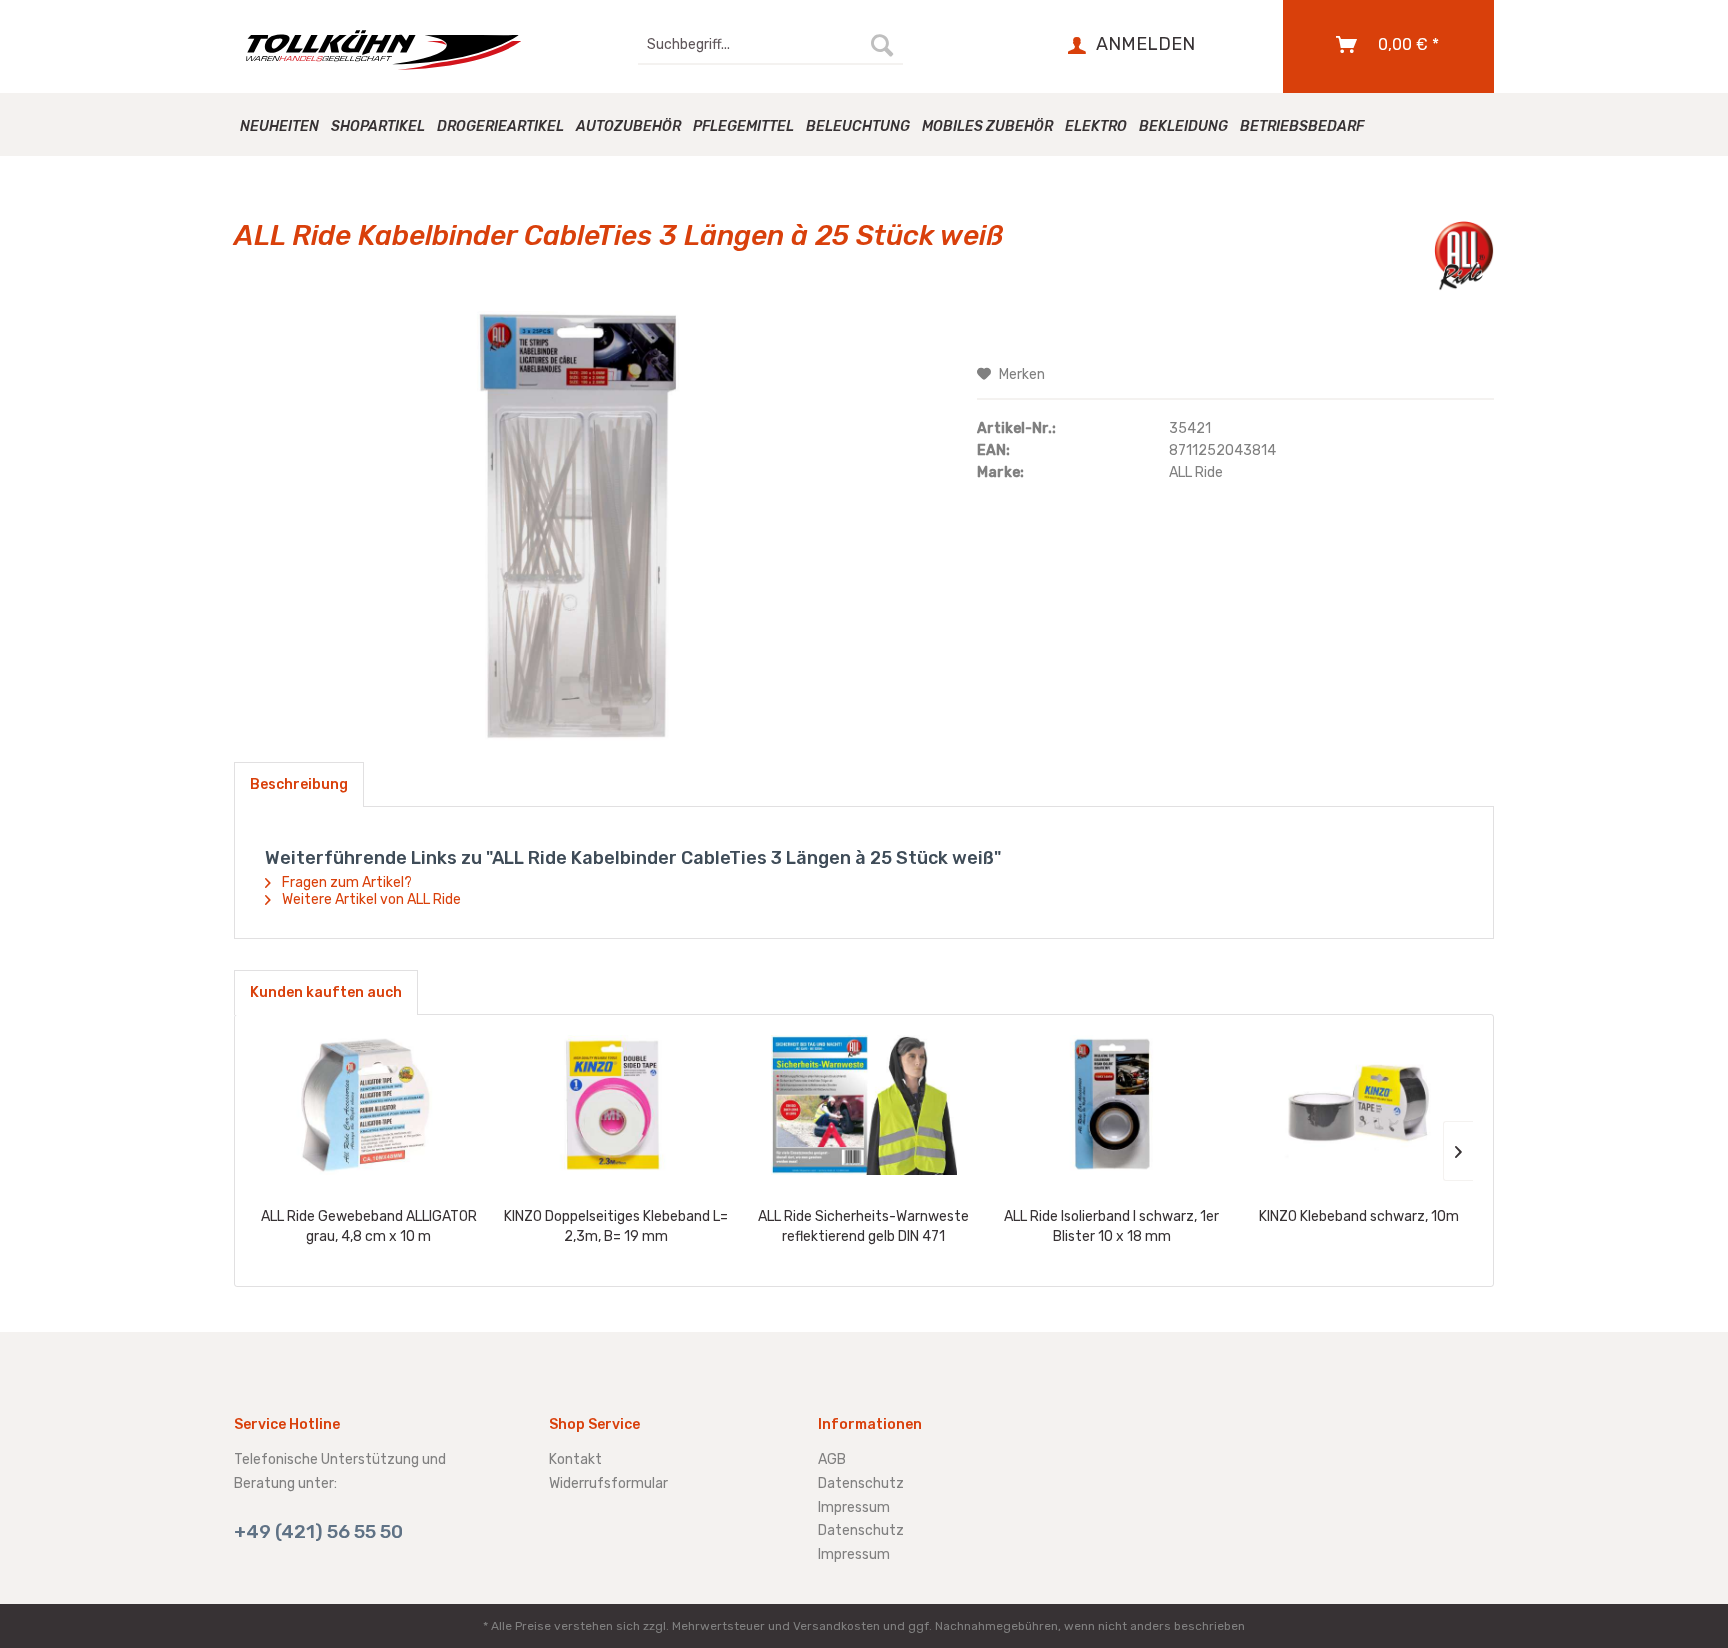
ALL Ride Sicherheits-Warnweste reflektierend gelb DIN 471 (863, 1226)
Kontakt (575, 1459)
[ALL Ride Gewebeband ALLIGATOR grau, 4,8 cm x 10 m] (369, 1105)
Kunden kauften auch (326, 992)
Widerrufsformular (608, 1483)
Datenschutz (861, 1483)
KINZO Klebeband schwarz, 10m (1359, 1216)
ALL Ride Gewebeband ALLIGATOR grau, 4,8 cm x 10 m (369, 1226)
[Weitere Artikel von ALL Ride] (1464, 256)
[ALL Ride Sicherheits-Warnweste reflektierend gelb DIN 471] (864, 1105)
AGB (832, 1459)
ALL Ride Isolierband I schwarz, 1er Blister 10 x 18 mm (1111, 1226)
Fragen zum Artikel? (345, 882)
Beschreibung (299, 784)
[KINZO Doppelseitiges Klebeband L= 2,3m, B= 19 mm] (617, 1105)
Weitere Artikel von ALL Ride (370, 899)
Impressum (854, 1507)
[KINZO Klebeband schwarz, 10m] (1359, 1105)
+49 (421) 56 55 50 (318, 1531)
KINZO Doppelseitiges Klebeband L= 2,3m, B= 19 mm (616, 1226)
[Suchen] (882, 45)
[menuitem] (770, 45)
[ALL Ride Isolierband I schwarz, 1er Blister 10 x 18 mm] (1112, 1105)
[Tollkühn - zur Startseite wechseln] (395, 50)
